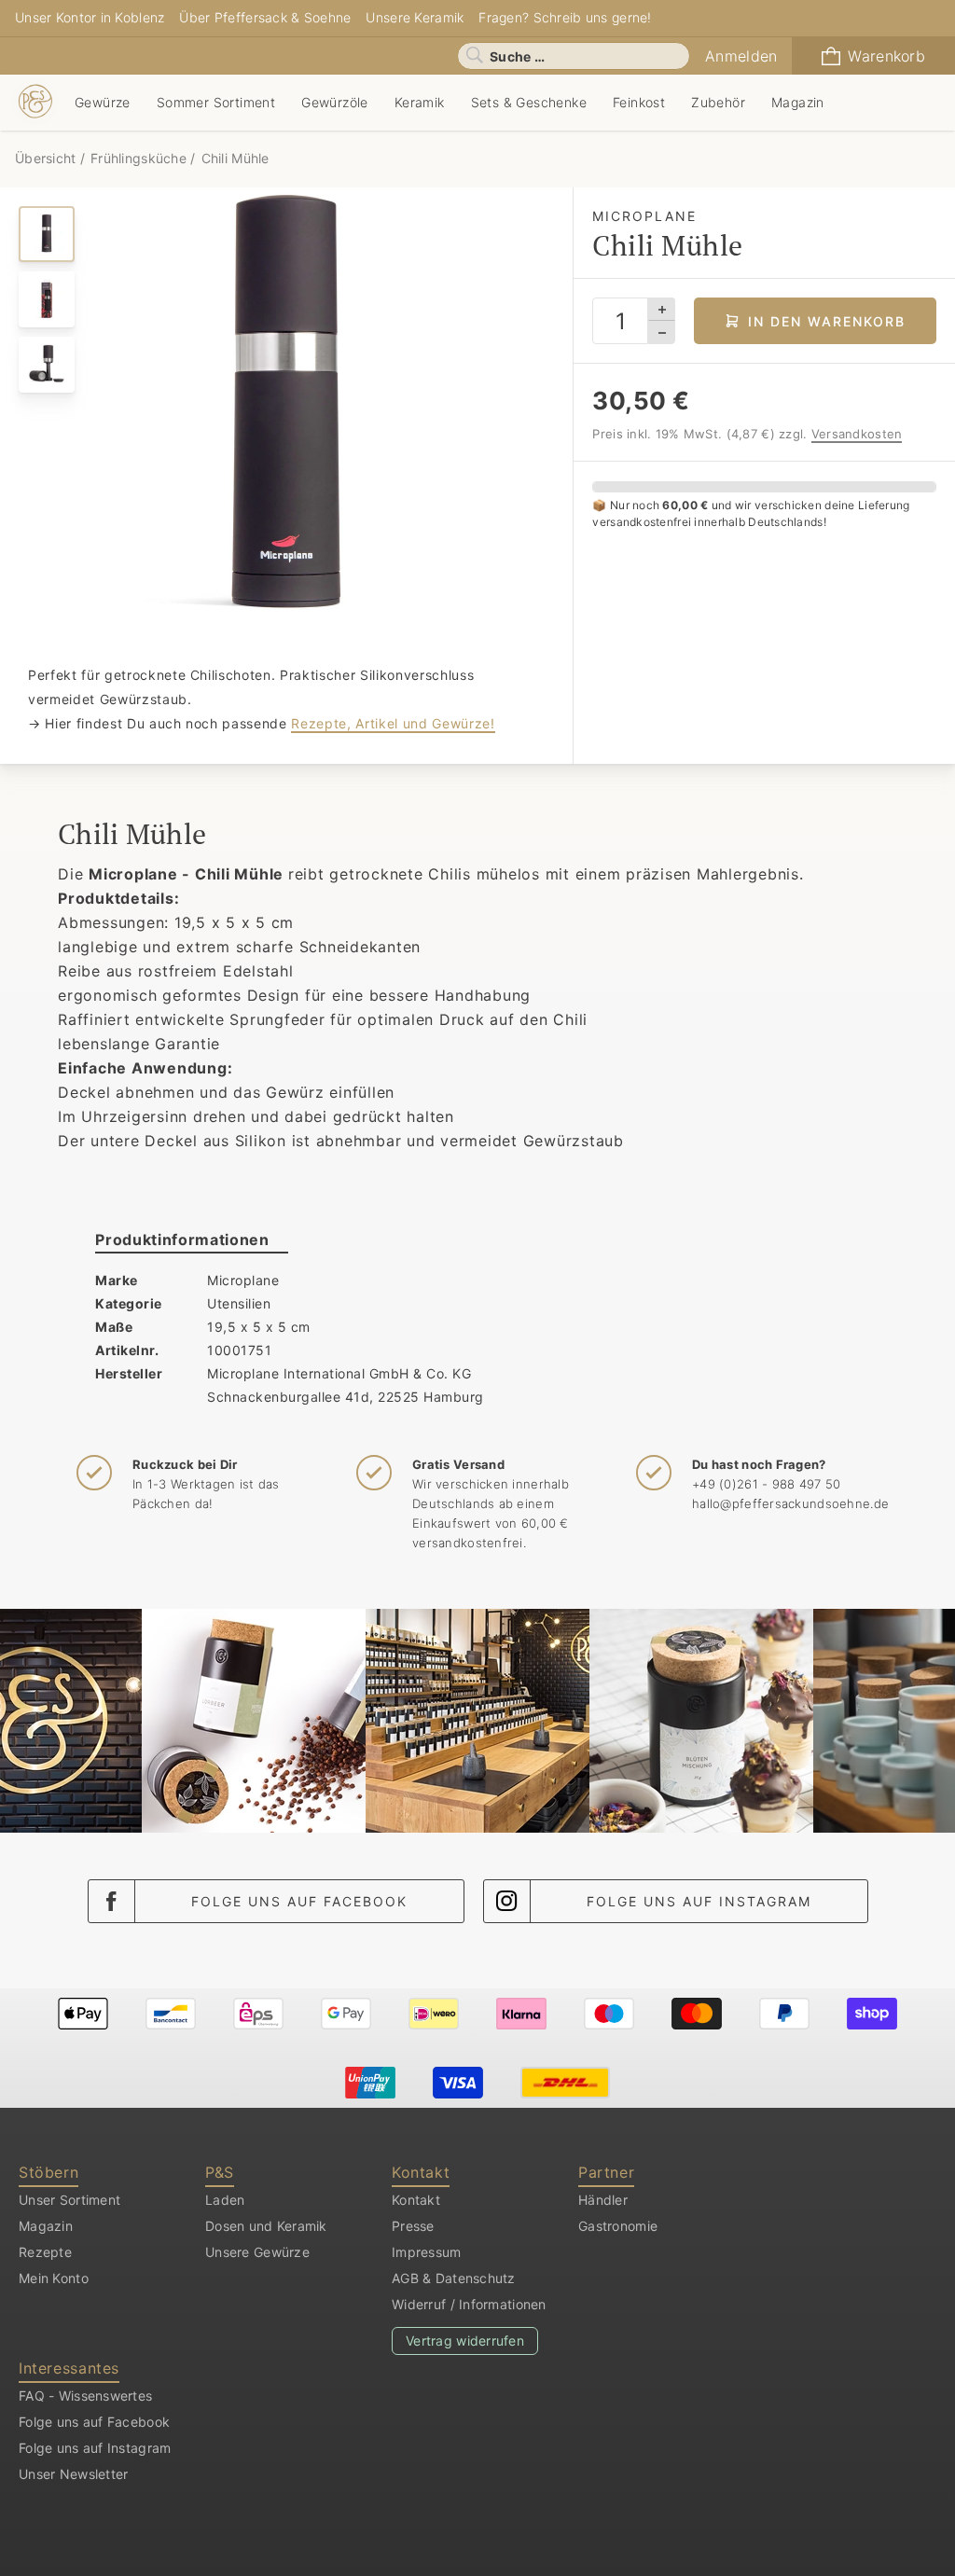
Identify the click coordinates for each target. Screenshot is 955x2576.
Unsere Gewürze (257, 2252)
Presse (413, 2226)
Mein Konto (54, 2278)
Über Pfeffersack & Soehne (265, 17)
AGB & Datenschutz (454, 2278)
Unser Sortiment (69, 2200)
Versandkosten (857, 434)
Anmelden (741, 56)
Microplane (243, 1280)
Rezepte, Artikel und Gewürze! (393, 723)
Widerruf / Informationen (469, 2304)
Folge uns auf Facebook (299, 1901)
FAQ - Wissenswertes (85, 2396)
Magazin (46, 2226)
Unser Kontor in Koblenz (90, 17)
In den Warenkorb (827, 321)
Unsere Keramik (415, 17)
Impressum (427, 2252)
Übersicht (48, 158)
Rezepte (45, 2252)
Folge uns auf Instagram (699, 1901)
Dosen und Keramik (266, 2226)
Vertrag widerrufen (465, 2341)
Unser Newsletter (73, 2474)
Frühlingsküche (138, 158)
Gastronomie (618, 2226)
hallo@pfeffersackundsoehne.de (790, 1503)
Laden (225, 2200)
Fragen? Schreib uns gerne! (565, 17)
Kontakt (416, 2200)
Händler (603, 2200)
